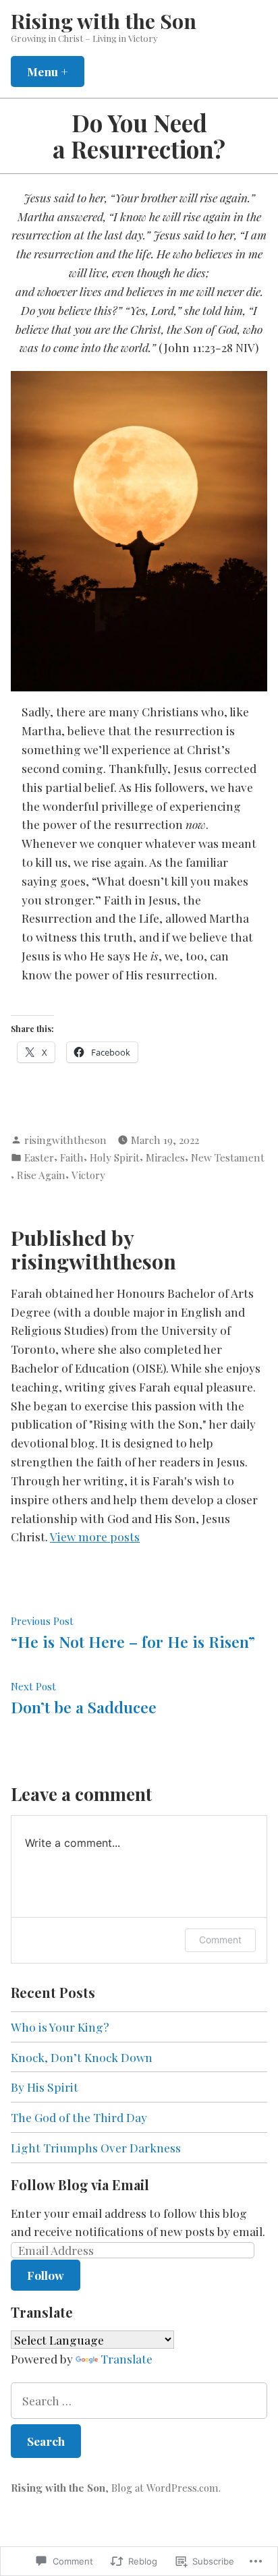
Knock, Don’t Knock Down (82, 2057)
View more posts (95, 1536)
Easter (39, 1157)
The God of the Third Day (79, 2117)
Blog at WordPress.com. (166, 2488)
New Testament (228, 1157)
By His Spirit (45, 2087)
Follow (46, 2275)
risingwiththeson (65, 1140)
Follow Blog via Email (80, 2184)
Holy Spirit (115, 1157)
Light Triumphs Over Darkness (96, 2147)
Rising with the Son (104, 21)
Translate (127, 2358)
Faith (72, 1157)
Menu (56, 71)
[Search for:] (139, 2401)
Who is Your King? (60, 2027)
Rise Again (41, 1175)
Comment (220, 1940)
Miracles (165, 1157)
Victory (88, 1175)
